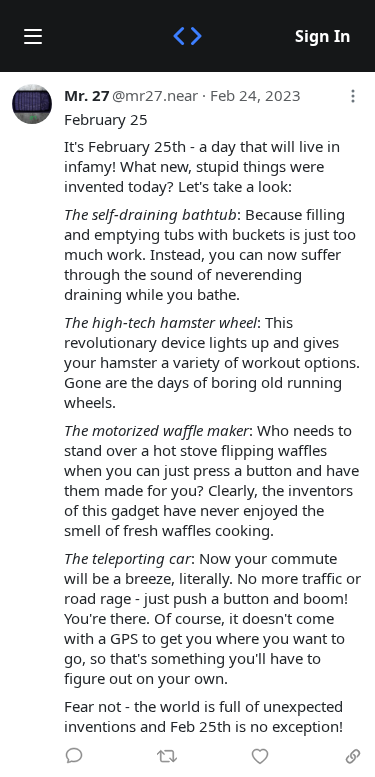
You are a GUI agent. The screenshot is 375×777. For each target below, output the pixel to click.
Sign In (323, 36)
